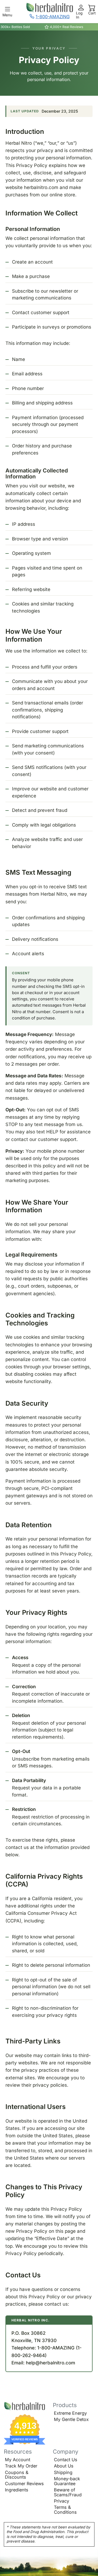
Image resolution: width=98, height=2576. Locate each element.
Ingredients (17, 2490)
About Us (64, 2466)
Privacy (62, 2501)
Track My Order (21, 2466)
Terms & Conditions (65, 2510)
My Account (18, 2460)
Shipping (63, 2472)
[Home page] (25, 2406)
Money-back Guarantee (67, 2481)
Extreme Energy (70, 2413)
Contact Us (66, 2460)
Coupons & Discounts (17, 2475)
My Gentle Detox (71, 2419)
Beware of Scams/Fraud (68, 2492)
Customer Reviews (24, 2484)
